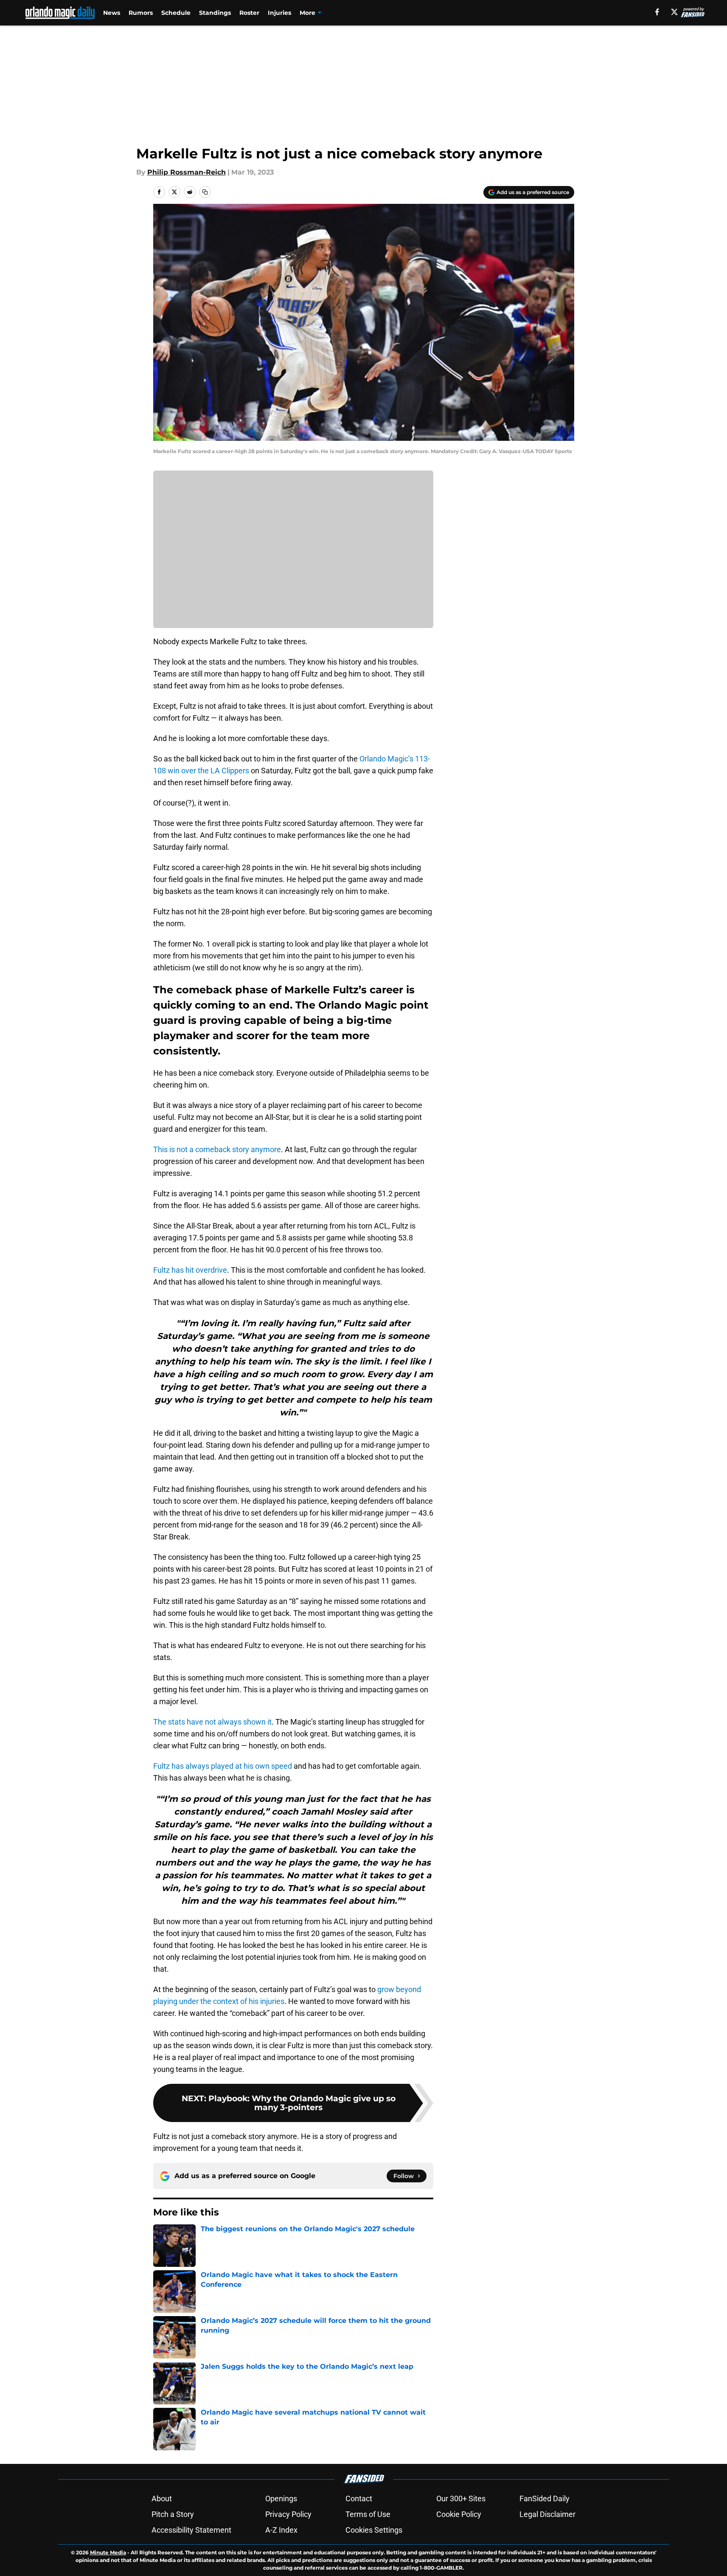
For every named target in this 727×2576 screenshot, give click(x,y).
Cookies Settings (374, 2530)
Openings (281, 2498)
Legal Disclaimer (547, 2514)
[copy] (205, 192)
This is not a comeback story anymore (217, 1149)
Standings (215, 13)
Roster (249, 13)
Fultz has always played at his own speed (223, 1766)
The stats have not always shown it (212, 1722)
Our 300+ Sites (461, 2498)
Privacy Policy (288, 2514)
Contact (359, 2498)
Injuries (279, 13)
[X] (674, 12)
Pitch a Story (173, 2514)
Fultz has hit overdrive (190, 1270)
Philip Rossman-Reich (187, 172)
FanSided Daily (545, 2498)
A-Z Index (281, 2530)
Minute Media (108, 2552)
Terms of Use (368, 2514)
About (162, 2498)
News (112, 13)
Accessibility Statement (191, 2530)
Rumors (141, 13)
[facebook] (657, 12)
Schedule (176, 13)
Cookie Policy (459, 2514)
